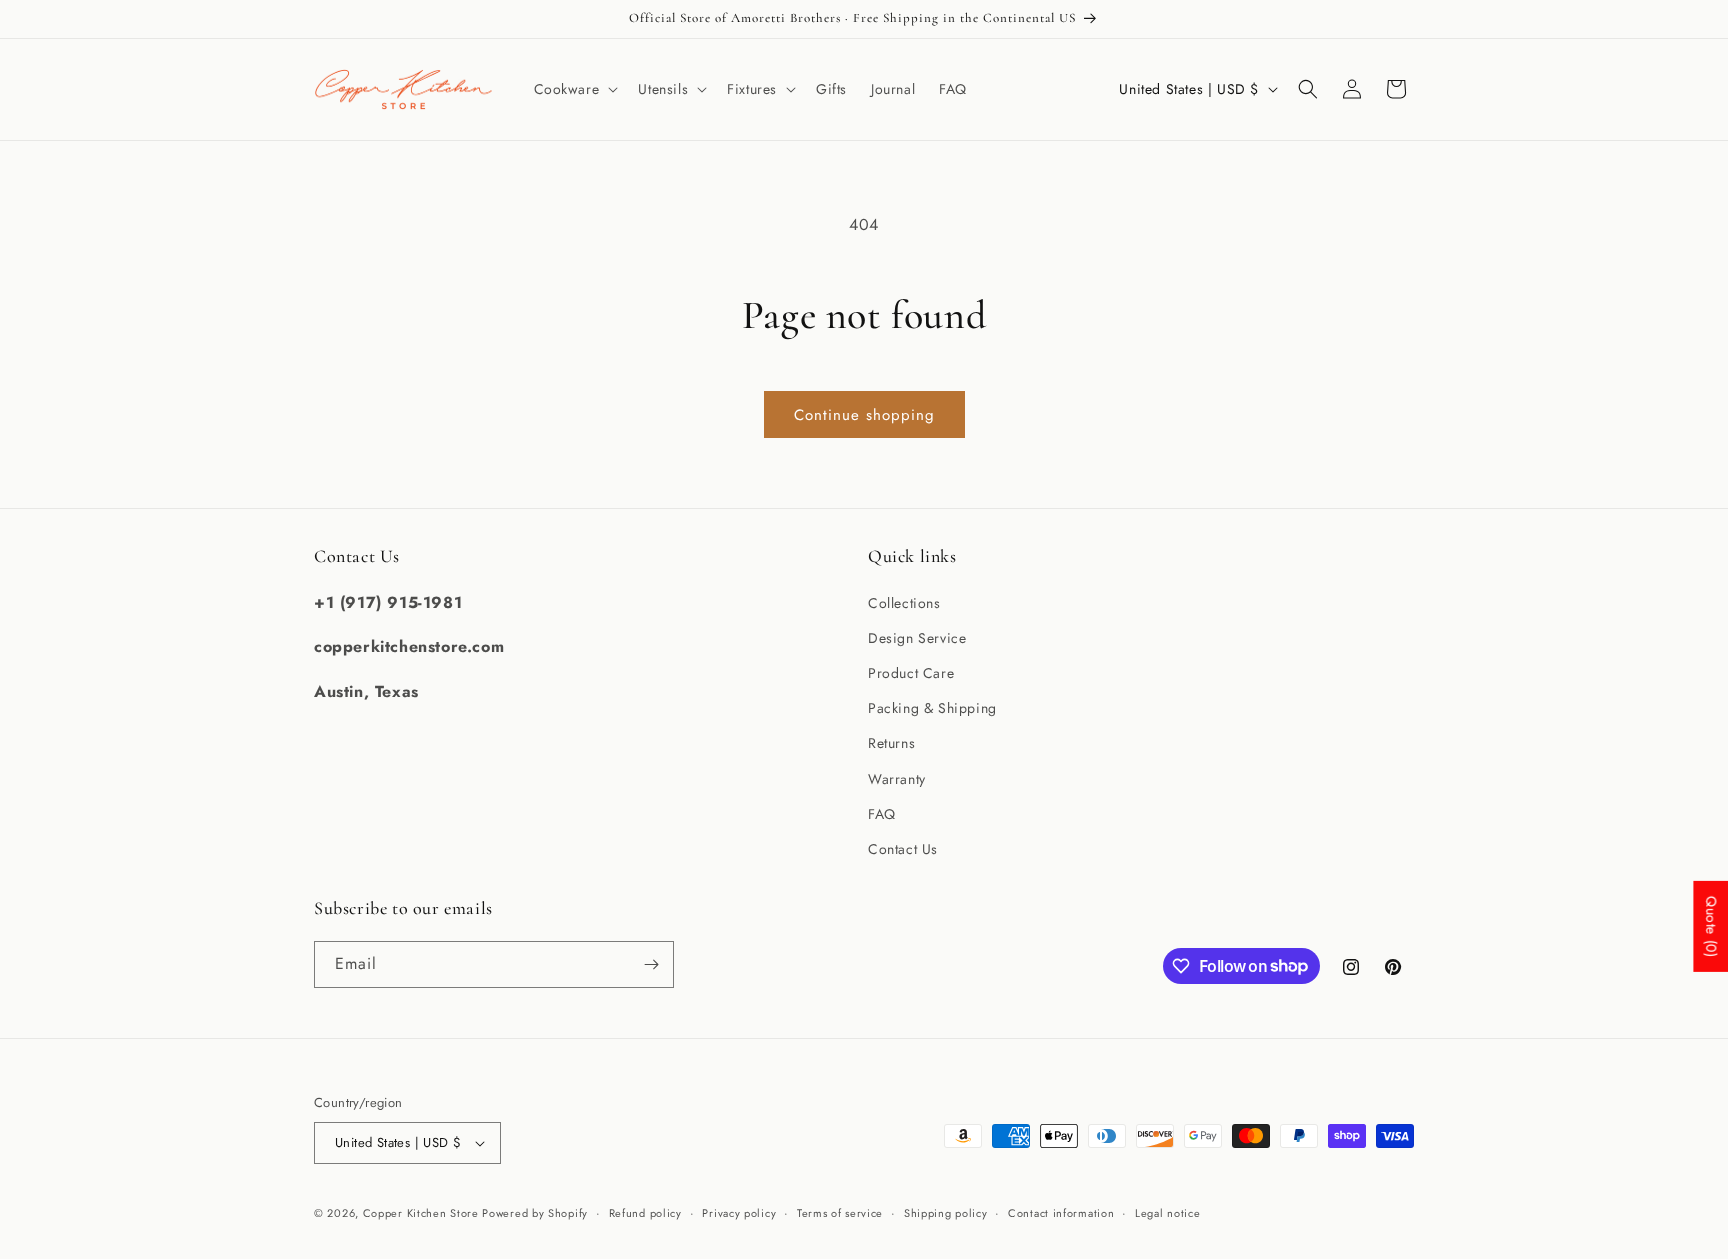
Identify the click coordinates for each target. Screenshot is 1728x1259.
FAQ (882, 814)
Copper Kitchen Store (423, 1213)
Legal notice (1167, 1213)
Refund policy (645, 1213)
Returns (891, 743)
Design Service (917, 638)
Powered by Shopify (535, 1213)
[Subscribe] (651, 964)
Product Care (911, 673)
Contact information (1061, 1213)
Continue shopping (864, 415)
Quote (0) (1711, 926)
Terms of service (840, 1213)
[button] (574, 89)
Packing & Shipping (932, 708)
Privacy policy (739, 1213)
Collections (904, 603)
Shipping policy (946, 1213)
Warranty (897, 779)
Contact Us (903, 849)
